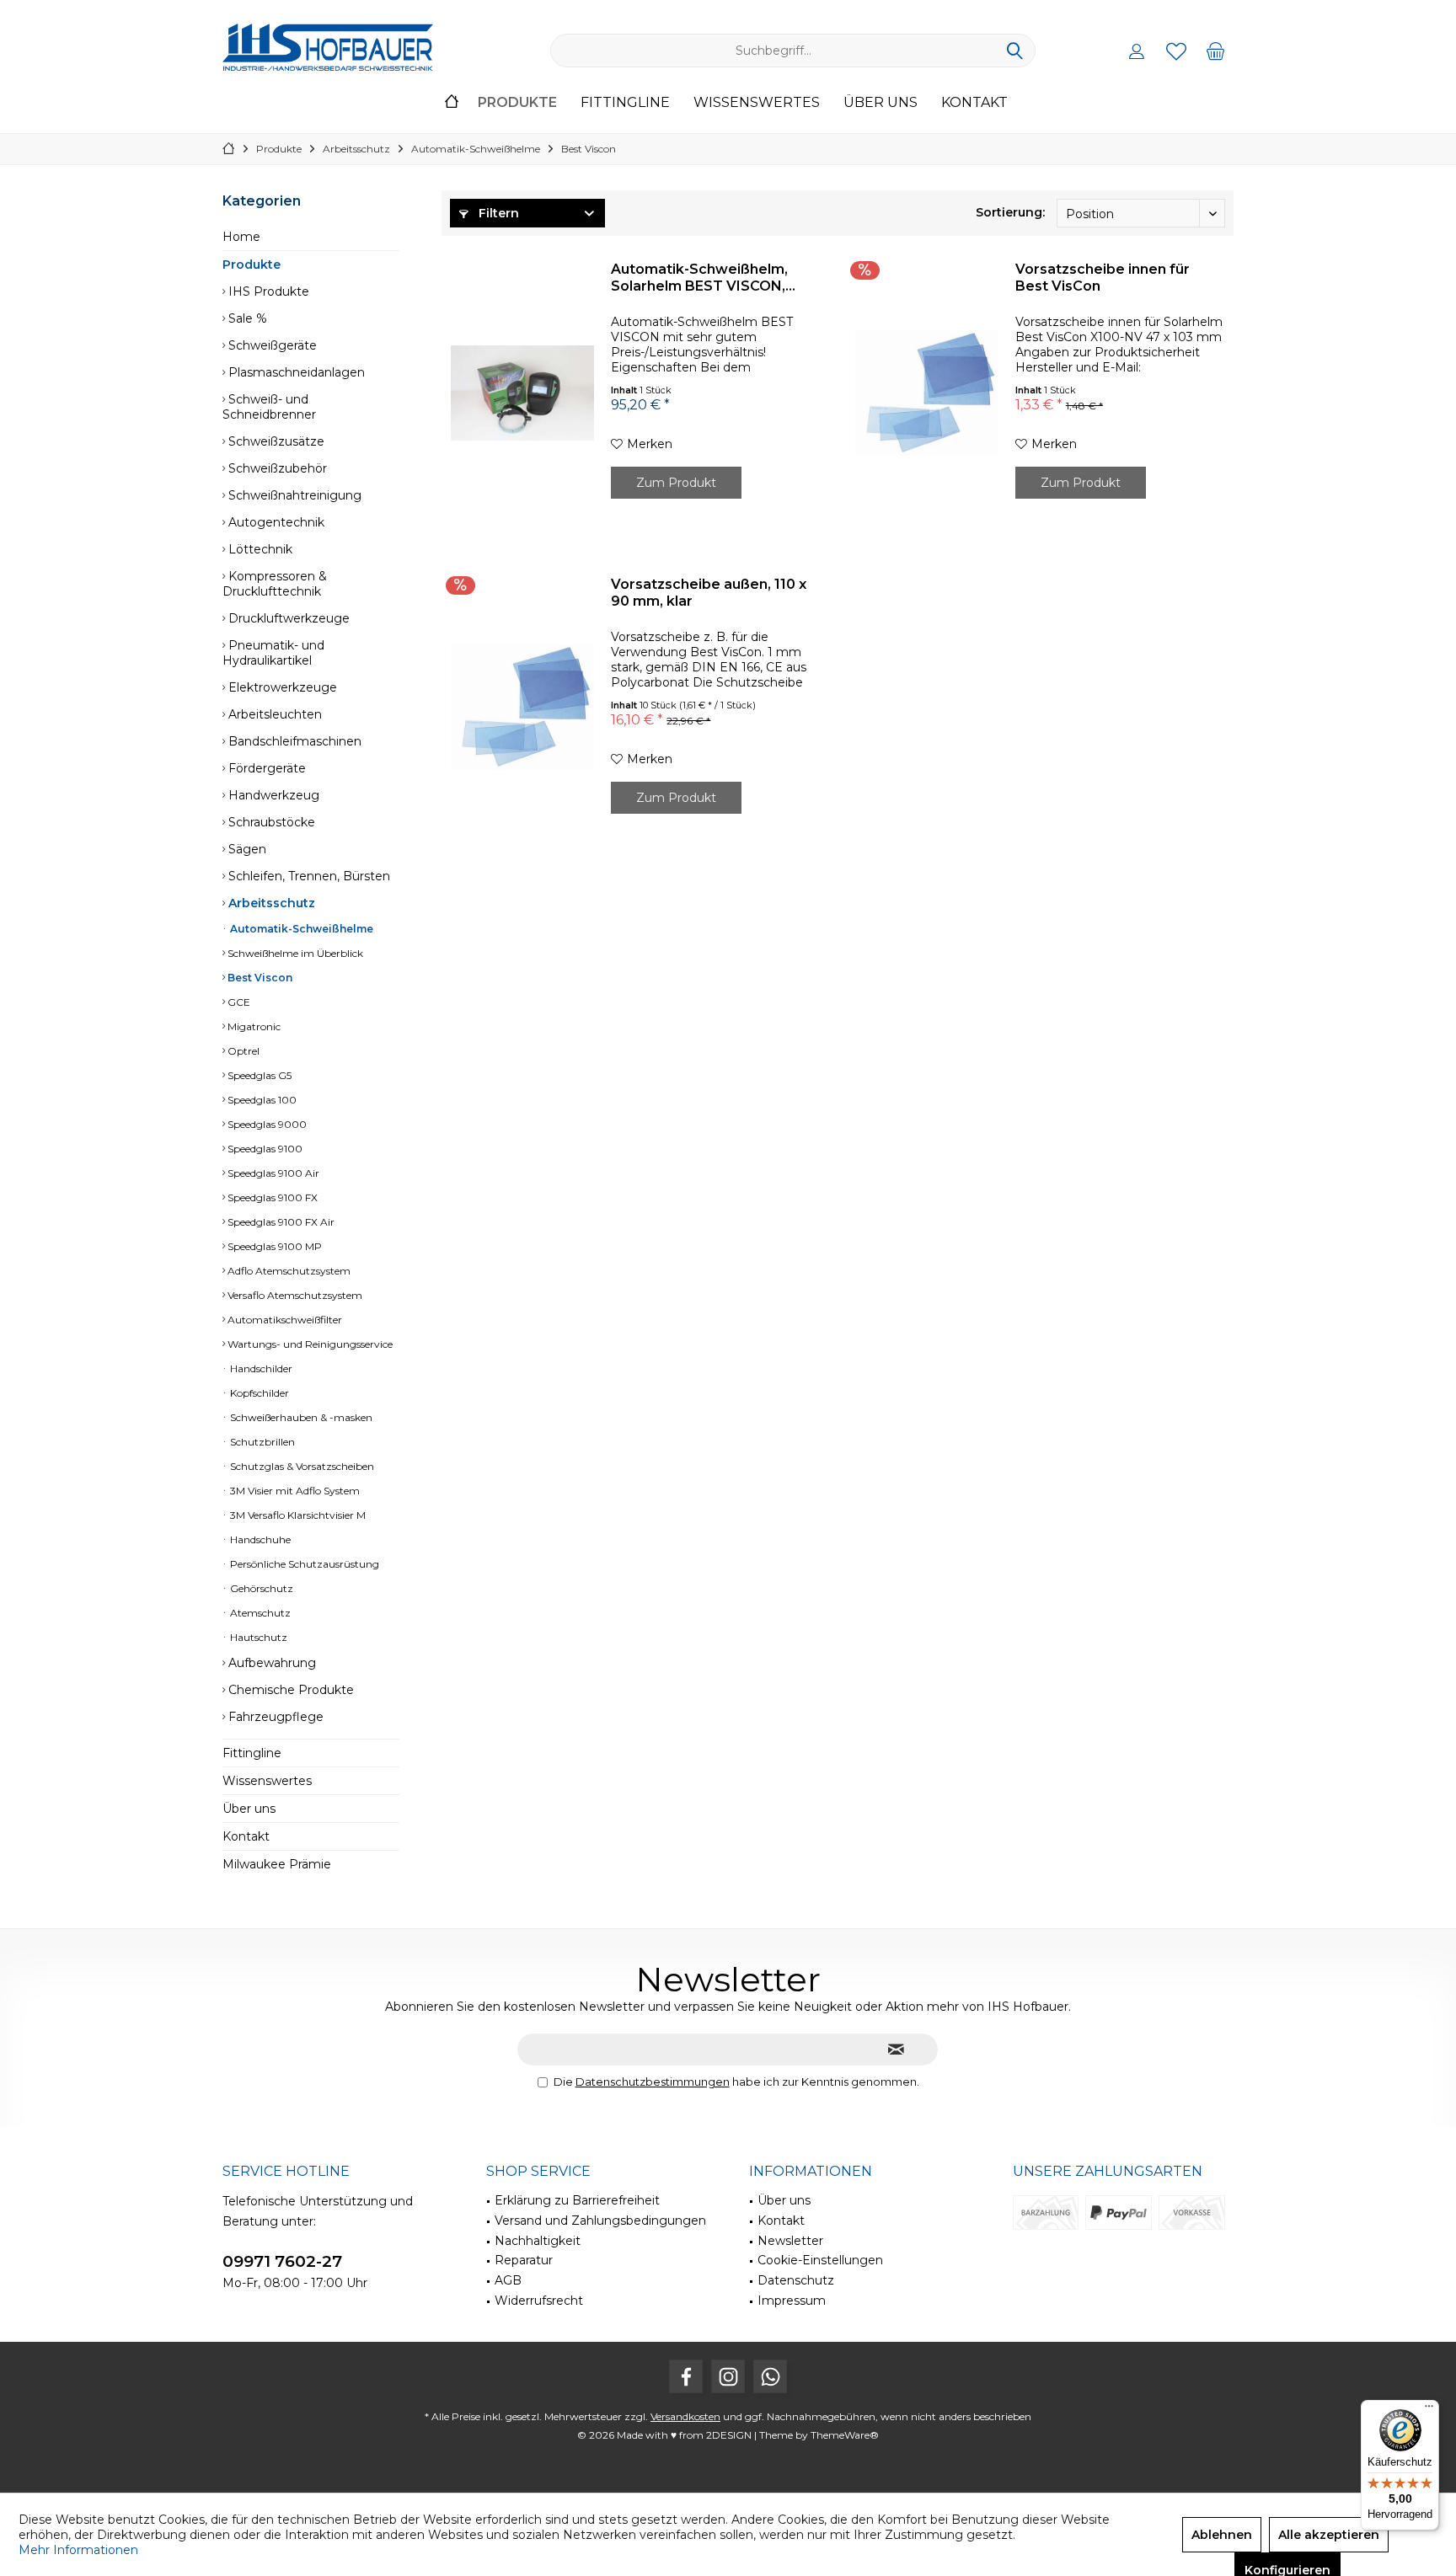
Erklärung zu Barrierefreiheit (577, 2200)
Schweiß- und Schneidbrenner (269, 407)
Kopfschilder (258, 1393)
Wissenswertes (267, 1781)
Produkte (252, 265)
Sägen (246, 849)
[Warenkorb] (1216, 51)
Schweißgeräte (271, 345)
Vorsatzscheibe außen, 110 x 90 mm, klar (709, 593)
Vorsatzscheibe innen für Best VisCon (1103, 278)
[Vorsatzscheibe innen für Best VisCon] (927, 393)
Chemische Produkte (289, 1690)
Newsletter (790, 2241)
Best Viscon (259, 978)
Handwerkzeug (272, 795)
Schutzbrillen (261, 1442)
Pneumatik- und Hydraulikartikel (273, 653)
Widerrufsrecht (539, 2301)
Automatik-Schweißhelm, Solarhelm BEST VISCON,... (703, 278)
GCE (238, 1002)
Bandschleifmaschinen (293, 741)
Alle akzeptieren (1329, 2535)
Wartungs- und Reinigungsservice (309, 1344)
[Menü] (1429, 2410)
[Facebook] (686, 2376)
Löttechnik (259, 549)
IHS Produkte (267, 291)
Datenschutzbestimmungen (653, 2082)
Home (241, 237)
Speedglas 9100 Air (272, 1173)
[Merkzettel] (1176, 51)
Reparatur (524, 2260)
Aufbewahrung (270, 1663)
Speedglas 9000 (266, 1124)
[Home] (452, 103)
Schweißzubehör (276, 468)
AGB (508, 2280)
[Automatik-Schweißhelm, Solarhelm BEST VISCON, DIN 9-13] (522, 393)
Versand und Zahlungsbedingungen (600, 2221)
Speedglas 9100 (264, 1149)
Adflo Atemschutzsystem (288, 1271)
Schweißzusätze (275, 441)
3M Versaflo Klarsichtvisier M (297, 1515)
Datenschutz (796, 2280)
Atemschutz (259, 1613)
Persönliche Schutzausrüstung (303, 1564)
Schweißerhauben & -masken (300, 1417)
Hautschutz (257, 1637)
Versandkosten (685, 2416)
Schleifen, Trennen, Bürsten (308, 876)
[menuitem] (1216, 51)
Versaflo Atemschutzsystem (294, 1295)
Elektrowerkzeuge (281, 687)
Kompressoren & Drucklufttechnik (275, 584)
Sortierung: (1010, 212)
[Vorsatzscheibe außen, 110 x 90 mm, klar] (522, 708)
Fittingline (252, 1753)
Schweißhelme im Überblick (294, 953)
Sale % (246, 318)
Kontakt (246, 1836)
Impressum (792, 2301)
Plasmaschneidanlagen (295, 372)
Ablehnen (1222, 2535)
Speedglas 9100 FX (271, 1197)
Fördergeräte (265, 768)
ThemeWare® (845, 2435)
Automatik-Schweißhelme (300, 929)
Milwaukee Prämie (277, 1864)
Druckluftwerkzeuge (287, 618)
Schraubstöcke (270, 822)
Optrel (242, 1051)
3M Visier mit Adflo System (294, 1491)
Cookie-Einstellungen (820, 2260)
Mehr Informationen (78, 2550)
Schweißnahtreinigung (293, 495)
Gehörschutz (260, 1588)
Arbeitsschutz (270, 903)
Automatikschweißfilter (284, 1320)
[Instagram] (728, 2376)
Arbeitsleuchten (273, 714)
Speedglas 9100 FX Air (280, 1222)
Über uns (249, 1809)
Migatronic (253, 1026)
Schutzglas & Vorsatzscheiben (301, 1466)
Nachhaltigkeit (538, 2241)
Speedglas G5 (258, 1075)
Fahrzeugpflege (274, 1717)
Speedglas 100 (261, 1100)
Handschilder (260, 1368)
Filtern (497, 213)
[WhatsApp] (770, 2376)
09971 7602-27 (282, 2261)
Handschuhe (259, 1539)
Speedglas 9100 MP (273, 1246)
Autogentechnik (275, 522)
